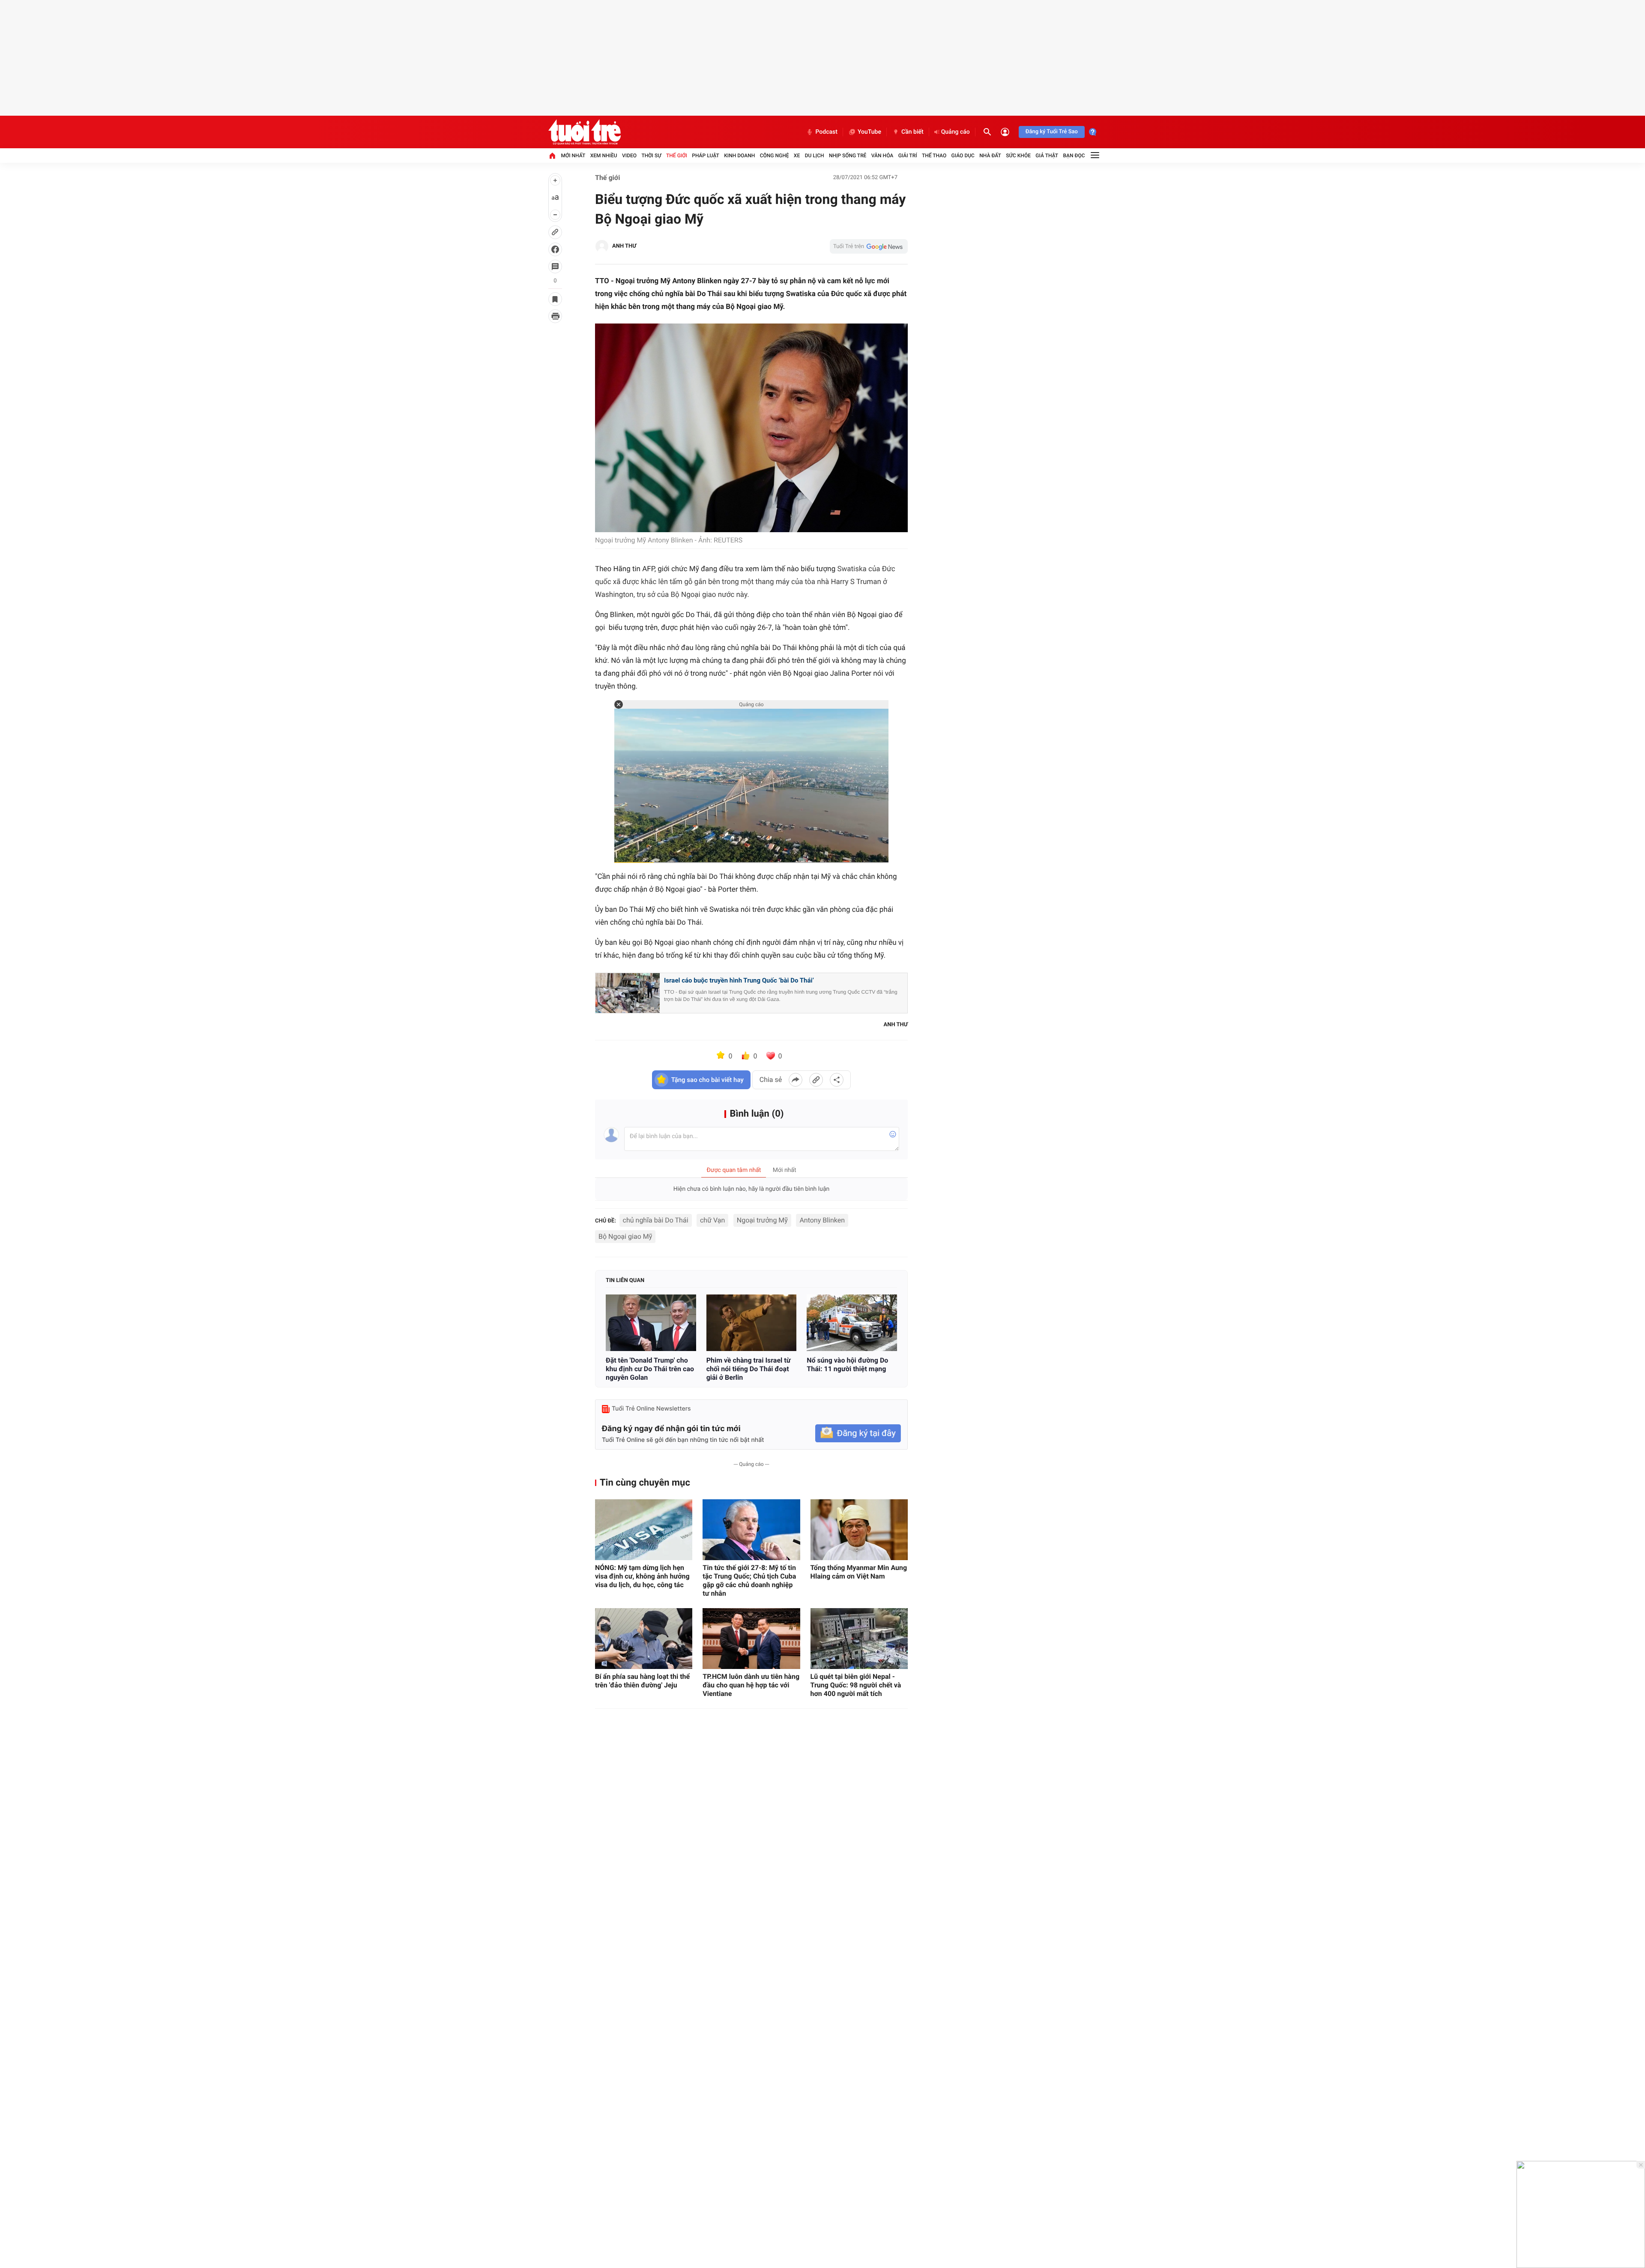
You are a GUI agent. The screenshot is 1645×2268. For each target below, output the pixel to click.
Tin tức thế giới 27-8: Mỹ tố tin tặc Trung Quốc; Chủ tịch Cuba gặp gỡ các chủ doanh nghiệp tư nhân (749, 1580)
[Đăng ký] (858, 1434)
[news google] (869, 246)
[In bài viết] (555, 316)
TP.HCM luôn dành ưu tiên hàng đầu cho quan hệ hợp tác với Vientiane (751, 1685)
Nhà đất (990, 156)
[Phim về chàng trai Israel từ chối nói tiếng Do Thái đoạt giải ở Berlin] (752, 1323)
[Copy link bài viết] (816, 1080)
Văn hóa (882, 156)
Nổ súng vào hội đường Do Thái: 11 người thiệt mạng (847, 1365)
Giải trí (908, 156)
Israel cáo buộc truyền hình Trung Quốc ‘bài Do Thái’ (739, 980)
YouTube (869, 132)
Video (629, 156)
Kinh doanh (739, 156)
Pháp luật (706, 156)
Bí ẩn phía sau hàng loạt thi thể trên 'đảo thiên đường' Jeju (642, 1681)
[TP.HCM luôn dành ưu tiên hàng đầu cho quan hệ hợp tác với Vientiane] (751, 1639)
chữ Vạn (712, 1220)
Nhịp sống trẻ (848, 156)
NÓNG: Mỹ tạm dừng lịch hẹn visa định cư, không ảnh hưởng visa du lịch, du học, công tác (642, 1576)
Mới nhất (573, 156)
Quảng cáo (956, 132)
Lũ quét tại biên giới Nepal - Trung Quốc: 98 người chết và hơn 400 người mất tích (856, 1685)
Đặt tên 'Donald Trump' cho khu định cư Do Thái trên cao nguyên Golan (650, 1369)
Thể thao (934, 156)
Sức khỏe (1018, 156)
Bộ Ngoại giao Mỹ (625, 1236)
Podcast (826, 132)
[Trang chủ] (552, 156)
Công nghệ (775, 156)
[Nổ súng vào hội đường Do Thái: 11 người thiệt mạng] (852, 1323)
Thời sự (651, 156)
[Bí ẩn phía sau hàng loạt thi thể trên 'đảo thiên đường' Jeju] (644, 1639)
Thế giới (677, 156)
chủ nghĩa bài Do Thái (656, 1220)
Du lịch (815, 156)
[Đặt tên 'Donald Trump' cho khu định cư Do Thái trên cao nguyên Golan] (651, 1323)
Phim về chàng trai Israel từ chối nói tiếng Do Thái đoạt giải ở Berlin (749, 1369)
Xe (797, 156)
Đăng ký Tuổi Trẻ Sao (1052, 132)
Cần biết (912, 132)
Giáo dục (963, 156)
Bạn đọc (1074, 156)
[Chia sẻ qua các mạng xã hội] (837, 1080)
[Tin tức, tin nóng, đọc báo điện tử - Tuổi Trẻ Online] (585, 132)
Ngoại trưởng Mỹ (762, 1220)
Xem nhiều (604, 156)
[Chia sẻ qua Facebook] (796, 1080)
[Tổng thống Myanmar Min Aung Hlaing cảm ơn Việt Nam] (859, 1530)
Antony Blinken (822, 1220)
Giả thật (1047, 156)
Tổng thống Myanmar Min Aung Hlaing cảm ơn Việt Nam (859, 1572)
